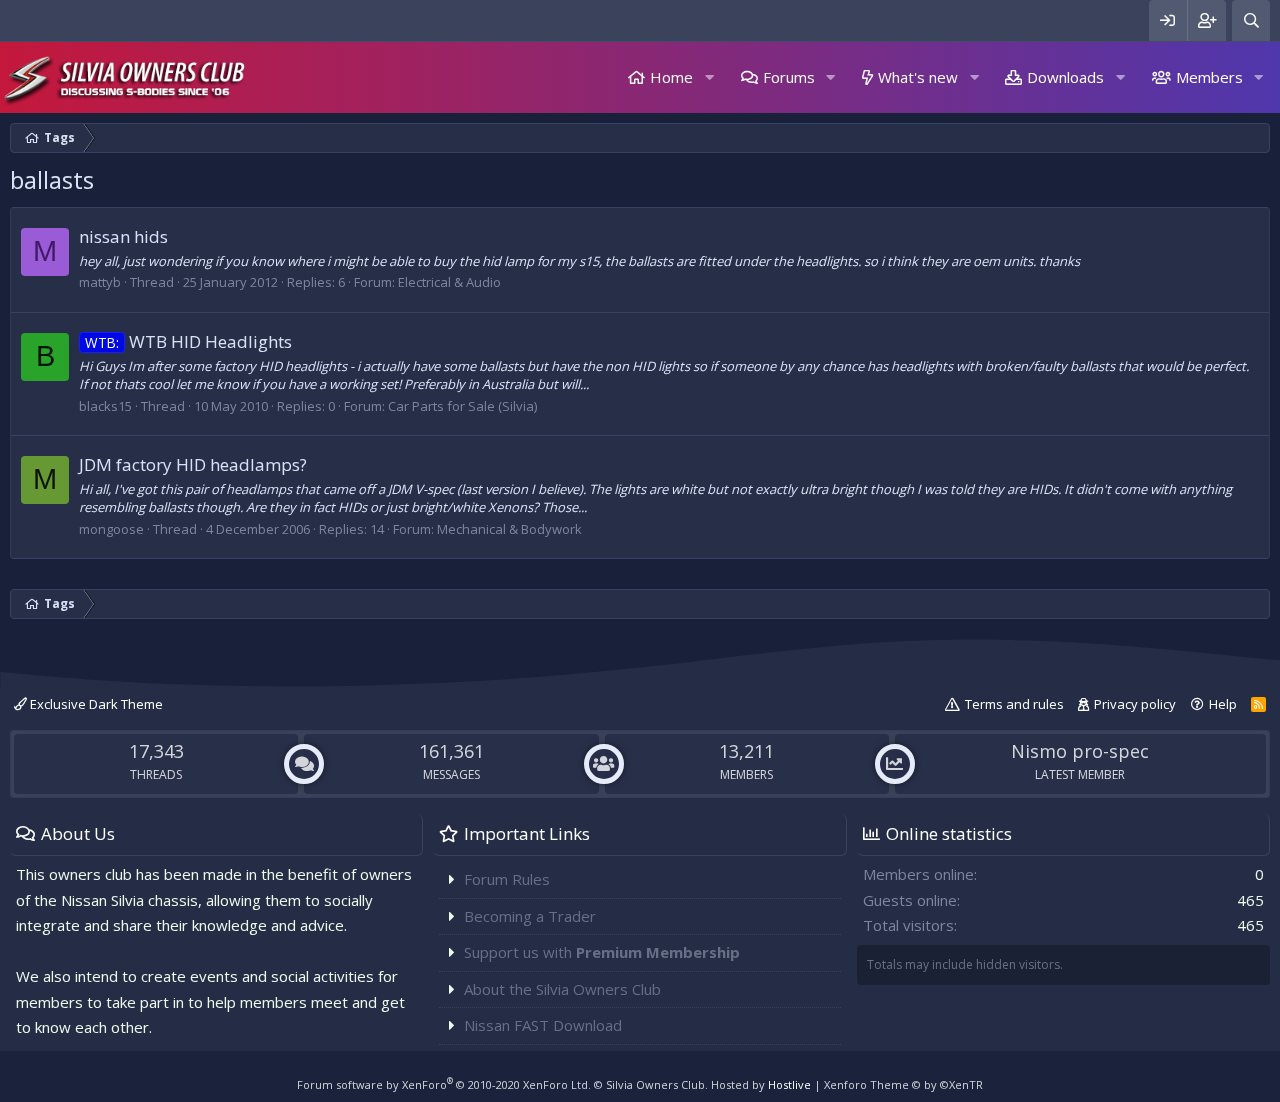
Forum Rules (507, 879)
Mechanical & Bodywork (509, 529)
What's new (918, 77)
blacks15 (105, 406)
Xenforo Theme (903, 1084)
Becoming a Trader (530, 916)
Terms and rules (1014, 704)
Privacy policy (1135, 704)
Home (671, 77)
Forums (789, 77)
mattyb (100, 282)
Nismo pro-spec (1080, 751)
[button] (709, 77)
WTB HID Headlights (188, 341)
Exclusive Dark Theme (95, 704)
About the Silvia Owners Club (562, 989)
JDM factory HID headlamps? (193, 464)
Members (1209, 77)
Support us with (602, 952)
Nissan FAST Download (543, 1025)
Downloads (1065, 77)
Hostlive (789, 1084)
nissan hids (123, 236)
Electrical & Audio (449, 282)
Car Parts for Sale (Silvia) (462, 406)
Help (1223, 704)
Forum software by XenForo (444, 1084)
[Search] (1251, 20)
